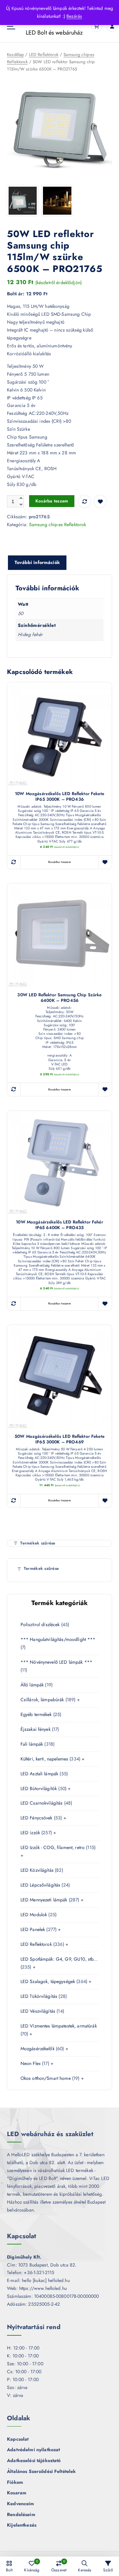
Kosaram (17, 2493)
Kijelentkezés (22, 2525)
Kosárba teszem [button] (59, 862)
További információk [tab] (37, 562)
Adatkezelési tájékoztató (34, 2460)
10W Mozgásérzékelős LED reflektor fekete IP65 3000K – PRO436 (59, 797)
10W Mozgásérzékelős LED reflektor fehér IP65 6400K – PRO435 (59, 1225)
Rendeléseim (21, 2514)
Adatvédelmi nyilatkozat (33, 2450)
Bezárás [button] (74, 16)
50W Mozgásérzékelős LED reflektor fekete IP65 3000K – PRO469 (59, 1439)
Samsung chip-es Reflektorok (58, 524)
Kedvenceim (20, 2504)
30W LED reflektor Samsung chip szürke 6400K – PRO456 (59, 998)
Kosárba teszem (52, 501)
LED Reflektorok (44, 54)
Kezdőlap (15, 54)
